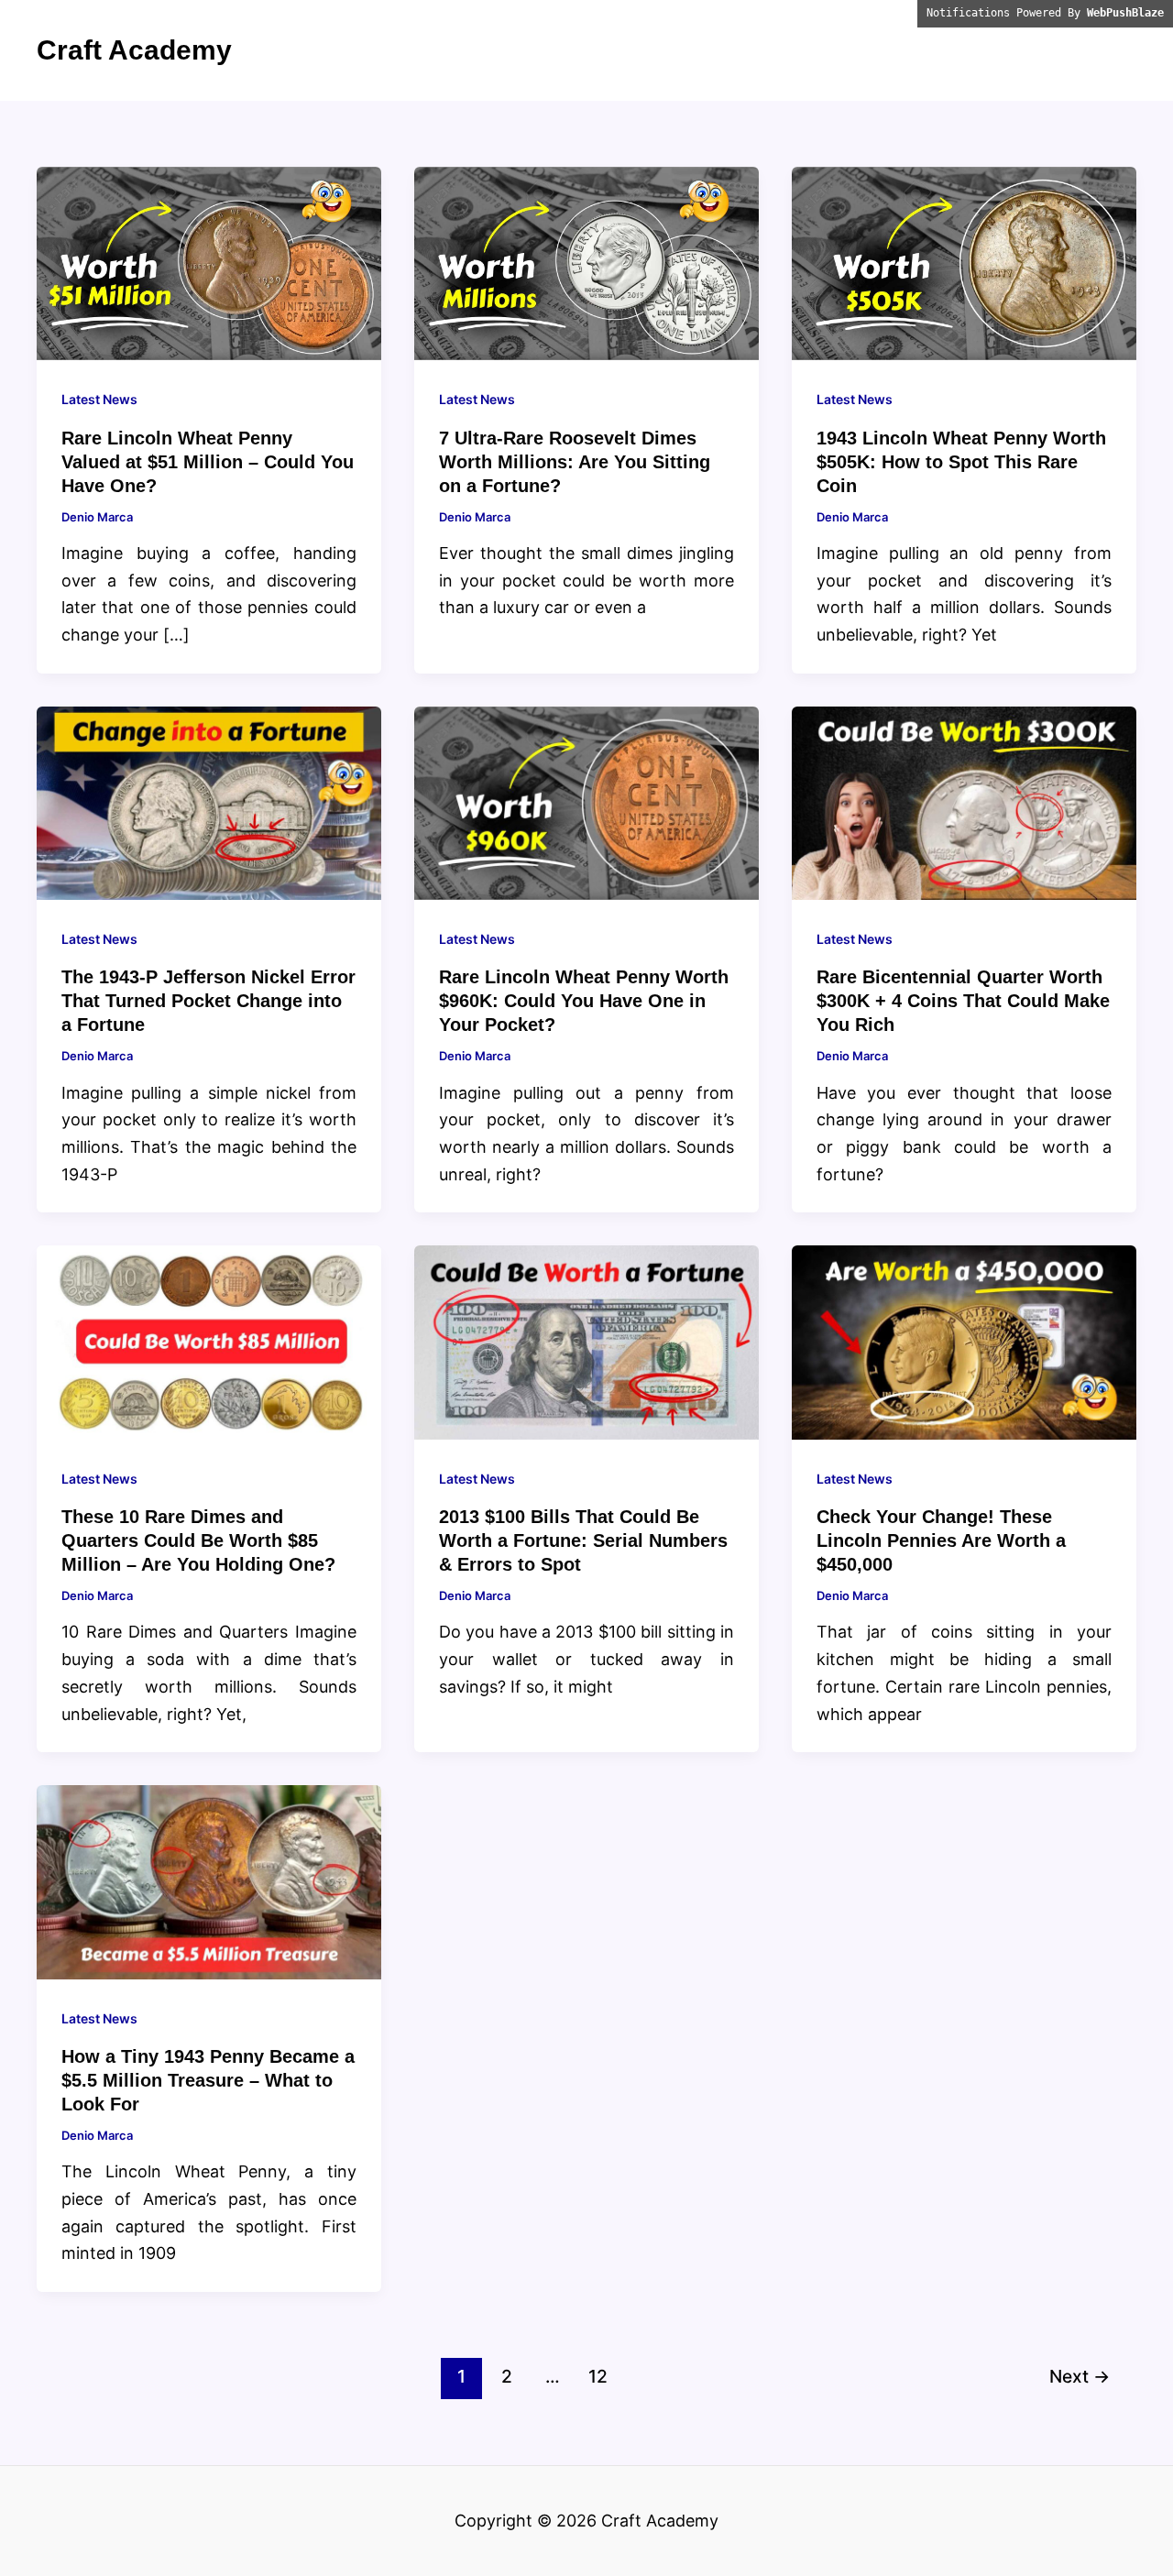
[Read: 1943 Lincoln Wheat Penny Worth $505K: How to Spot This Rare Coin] (964, 263)
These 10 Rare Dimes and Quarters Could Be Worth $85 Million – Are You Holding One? (198, 1540)
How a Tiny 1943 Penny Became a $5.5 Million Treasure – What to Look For (208, 2080)
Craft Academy (134, 50)
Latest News (99, 399)
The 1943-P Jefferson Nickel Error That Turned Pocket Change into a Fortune (208, 1001)
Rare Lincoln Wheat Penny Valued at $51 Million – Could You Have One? (208, 462)
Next (1080, 2376)
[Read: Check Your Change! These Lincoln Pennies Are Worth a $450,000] (964, 1341)
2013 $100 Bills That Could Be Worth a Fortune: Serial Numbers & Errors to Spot (583, 1540)
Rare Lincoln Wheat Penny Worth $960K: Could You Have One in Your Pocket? (584, 1001)
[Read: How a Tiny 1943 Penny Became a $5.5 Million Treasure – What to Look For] (209, 1881)
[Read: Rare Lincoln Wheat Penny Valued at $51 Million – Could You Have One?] (209, 263)
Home (1097, 50)
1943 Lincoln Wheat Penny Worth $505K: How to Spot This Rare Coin (961, 462)
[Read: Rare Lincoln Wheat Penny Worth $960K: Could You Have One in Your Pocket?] (586, 801)
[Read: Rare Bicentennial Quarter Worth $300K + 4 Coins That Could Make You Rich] (964, 801)
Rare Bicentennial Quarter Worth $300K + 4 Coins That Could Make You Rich (963, 1001)
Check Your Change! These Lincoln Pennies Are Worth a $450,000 (941, 1540)
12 (598, 2376)
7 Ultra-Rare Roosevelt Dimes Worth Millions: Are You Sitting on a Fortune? (575, 462)
